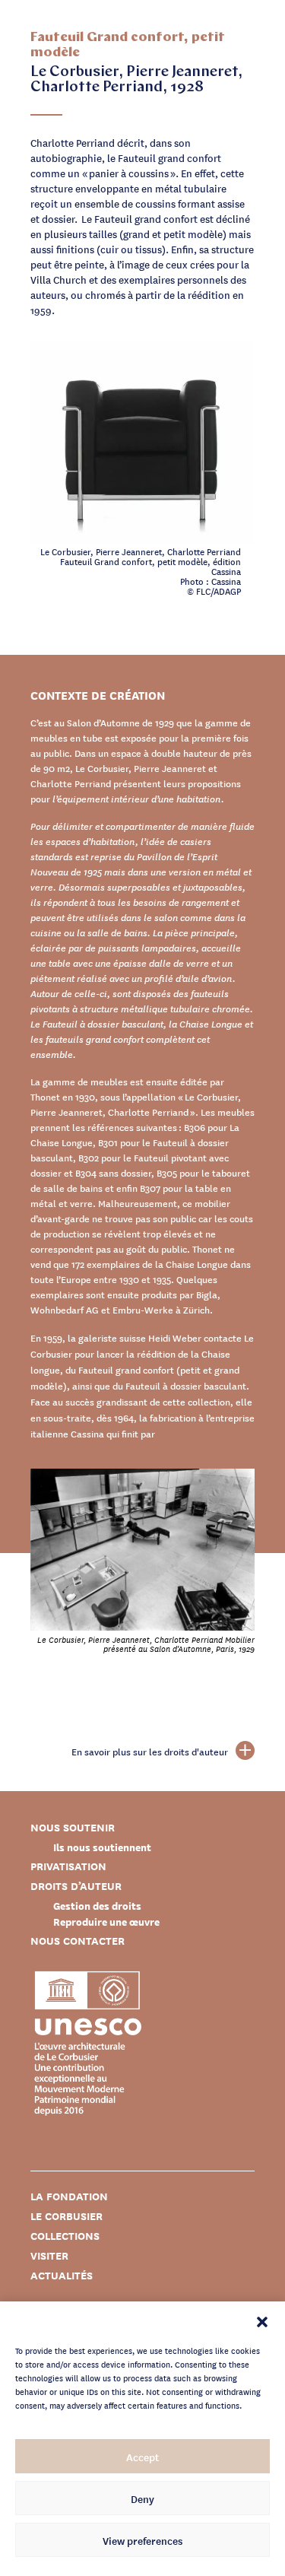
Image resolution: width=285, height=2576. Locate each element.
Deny (142, 2498)
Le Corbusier (66, 2216)
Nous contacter (78, 1941)
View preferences (142, 2540)
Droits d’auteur (76, 1886)
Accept (142, 2457)
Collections (65, 2236)
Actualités (62, 2275)
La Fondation (69, 2196)
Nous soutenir (73, 1827)
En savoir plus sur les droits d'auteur (150, 1752)
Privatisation (68, 1866)
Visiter (49, 2255)
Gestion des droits (97, 1906)
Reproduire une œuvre (106, 1922)
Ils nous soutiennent (102, 1847)
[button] (262, 2320)
